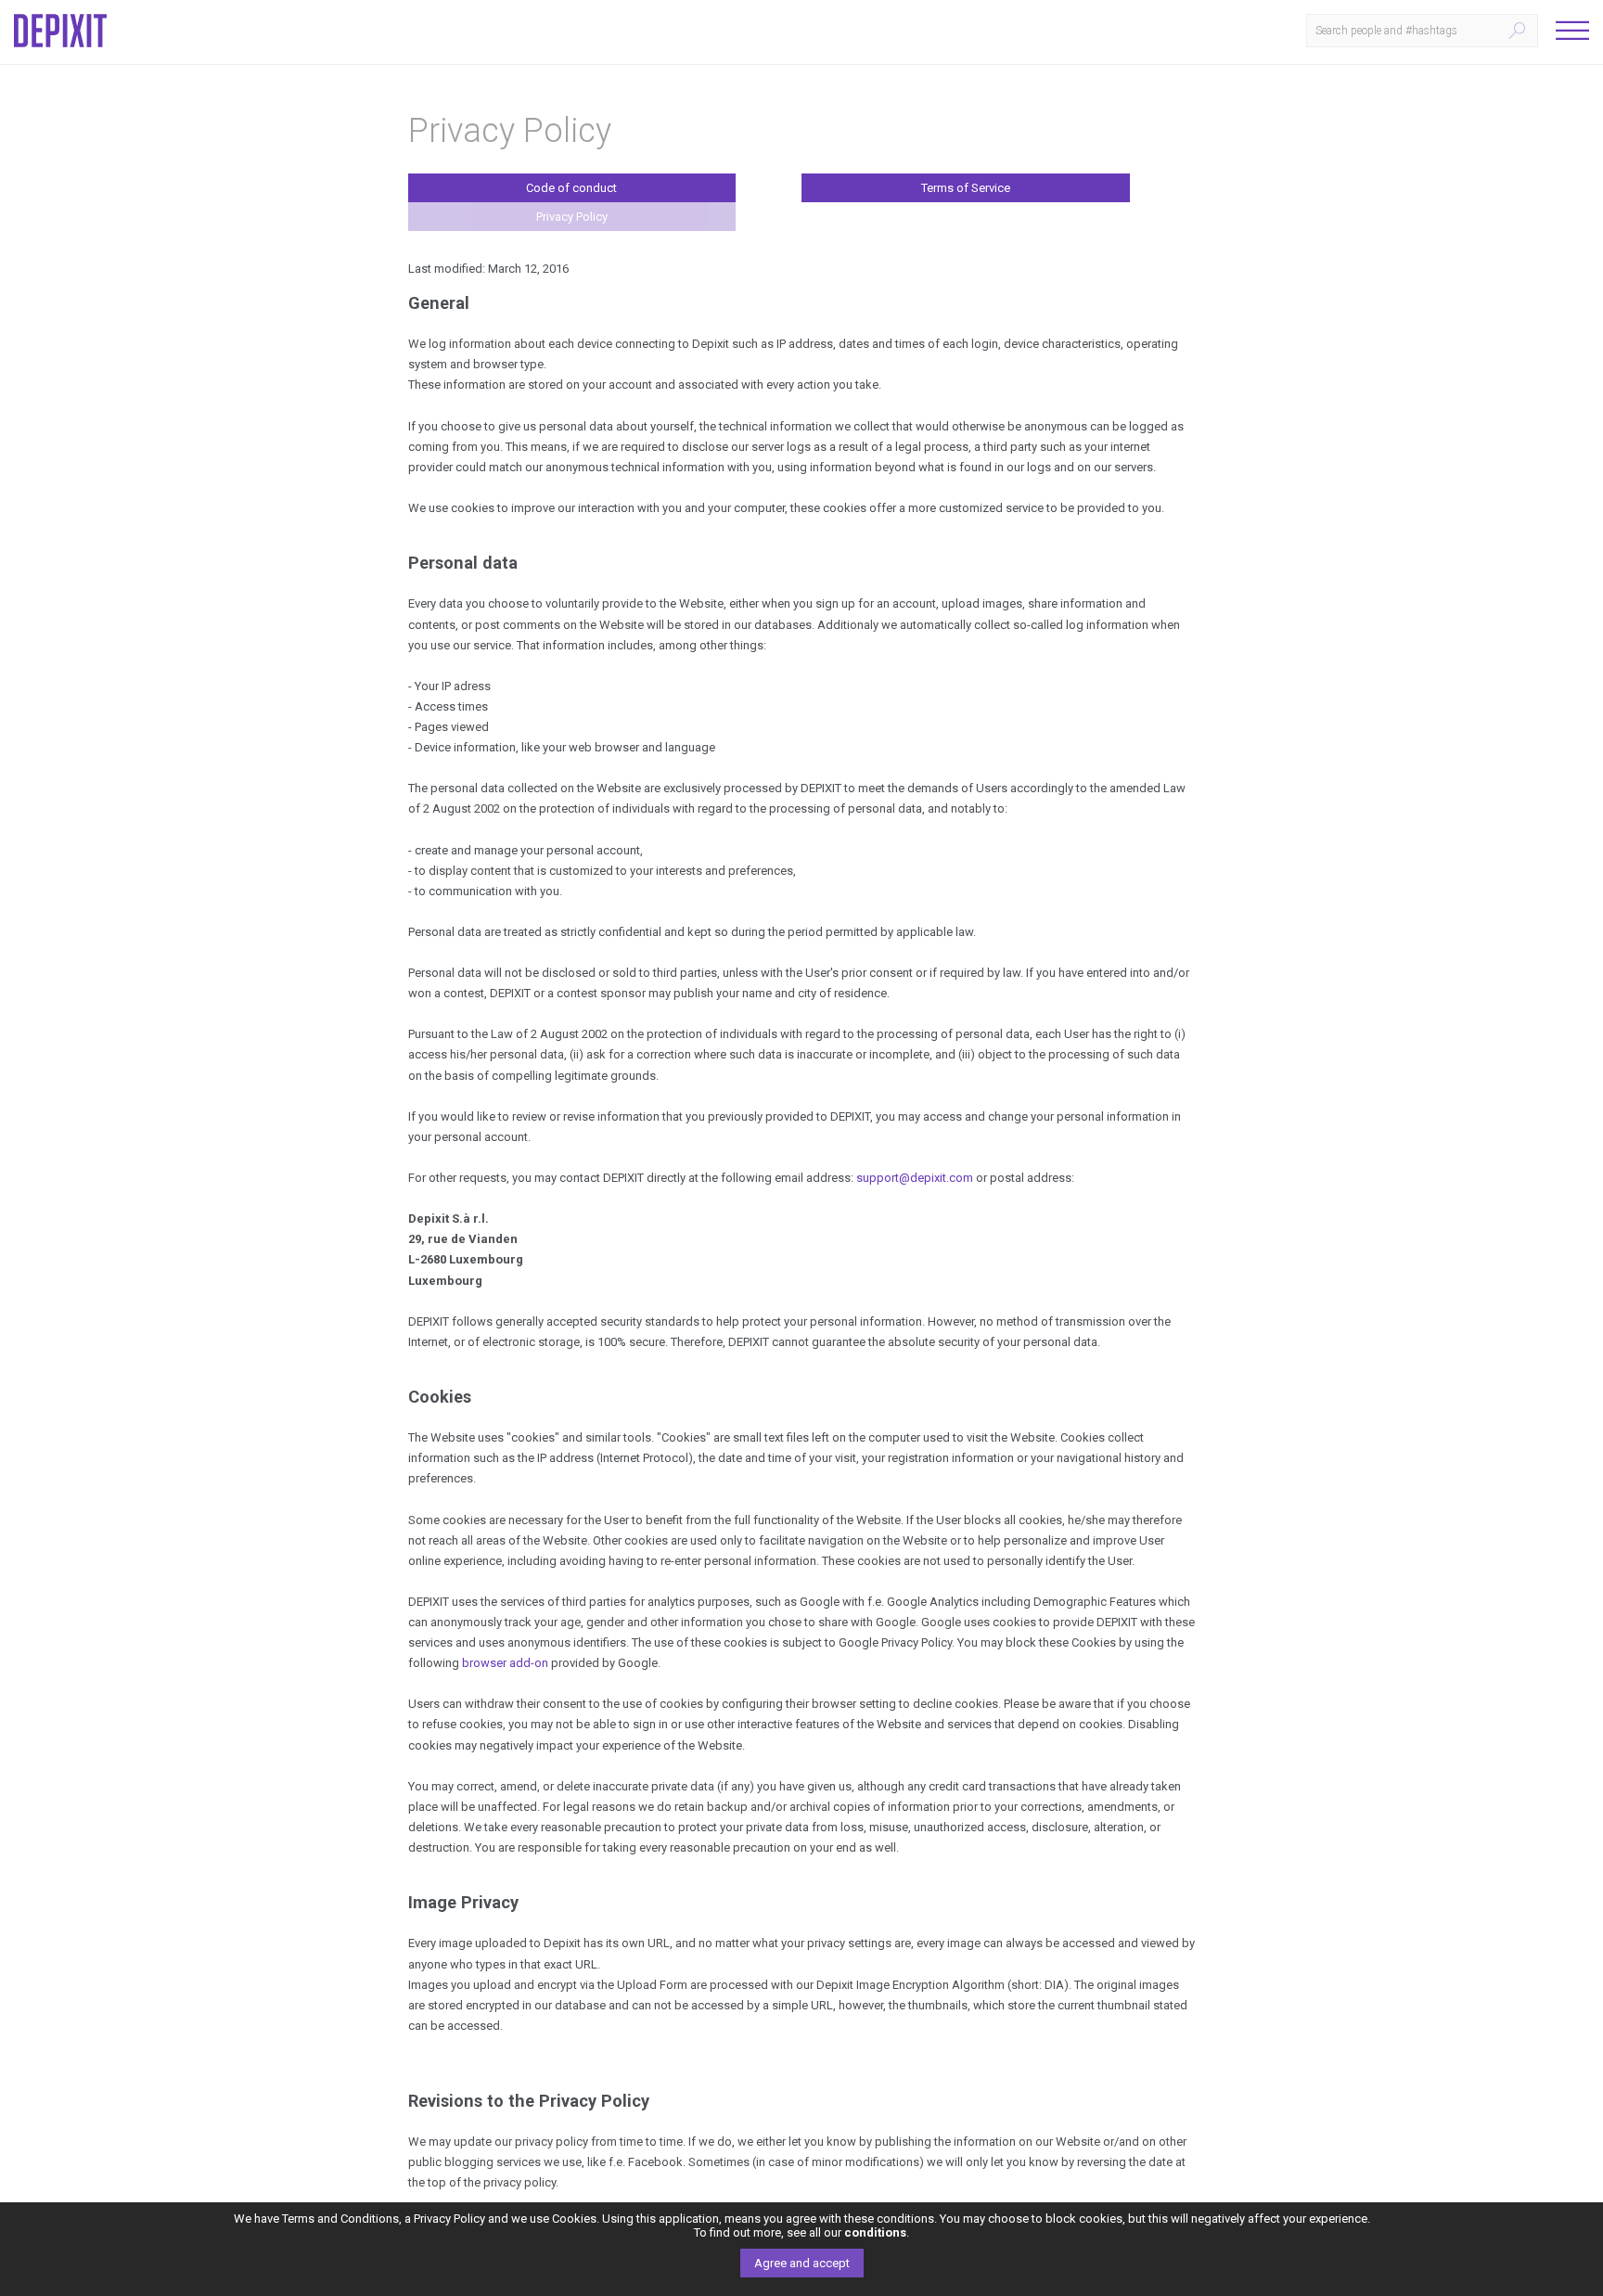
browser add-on (505, 1663)
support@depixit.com (915, 1178)
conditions (875, 2232)
